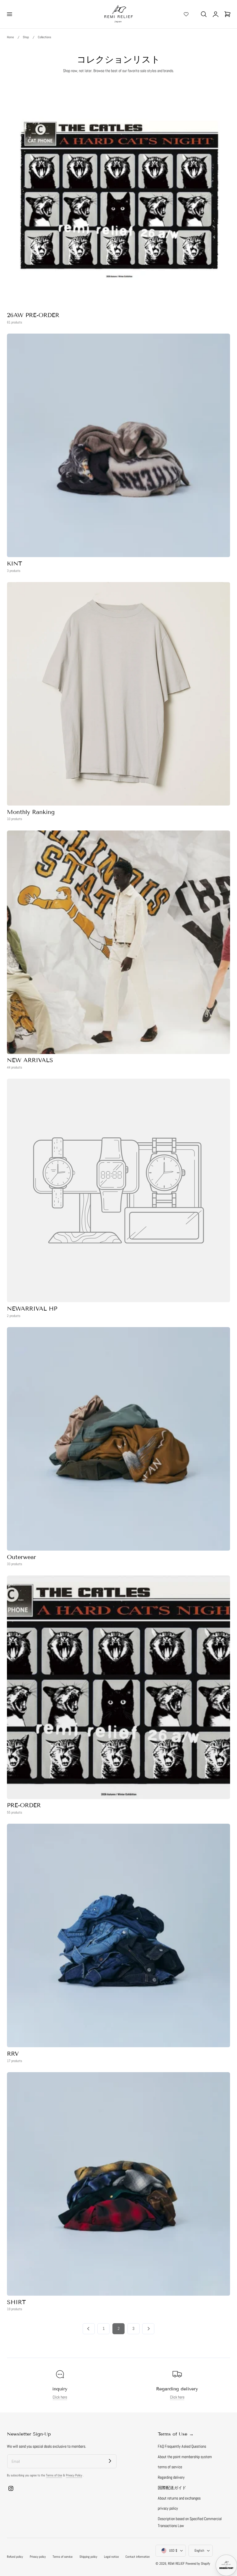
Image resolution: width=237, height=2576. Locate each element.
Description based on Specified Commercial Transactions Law (190, 2522)
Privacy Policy (74, 2475)
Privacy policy (38, 2557)
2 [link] (119, 2329)
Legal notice (111, 2557)
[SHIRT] (118, 2184)
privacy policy (168, 2508)
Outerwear (22, 1557)
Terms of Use (54, 2475)
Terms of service (63, 2557)
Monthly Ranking (31, 812)
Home (10, 37)
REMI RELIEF (176, 2564)
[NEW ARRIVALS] (118, 942)
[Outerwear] (118, 1439)
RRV (13, 2054)
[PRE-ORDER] (118, 1687)
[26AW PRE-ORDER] (118, 197)
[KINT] (118, 445)
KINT (14, 563)
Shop (26, 37)
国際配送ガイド (172, 2488)
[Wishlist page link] (186, 14)
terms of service (170, 2467)
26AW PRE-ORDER (33, 315)
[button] (9, 14)
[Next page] (148, 2329)
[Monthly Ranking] (118, 694)
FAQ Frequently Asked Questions (182, 2446)
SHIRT (16, 2302)
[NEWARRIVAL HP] (118, 1190)
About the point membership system (185, 2457)
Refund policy (15, 2557)
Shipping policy (88, 2557)
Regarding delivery (171, 2477)
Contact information (138, 2557)
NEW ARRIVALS (30, 1060)
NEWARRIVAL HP (32, 1309)
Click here (60, 2397)
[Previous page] (89, 2329)
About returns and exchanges (179, 2498)
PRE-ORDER (24, 1805)
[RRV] (118, 1935)
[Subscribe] (110, 2461)
